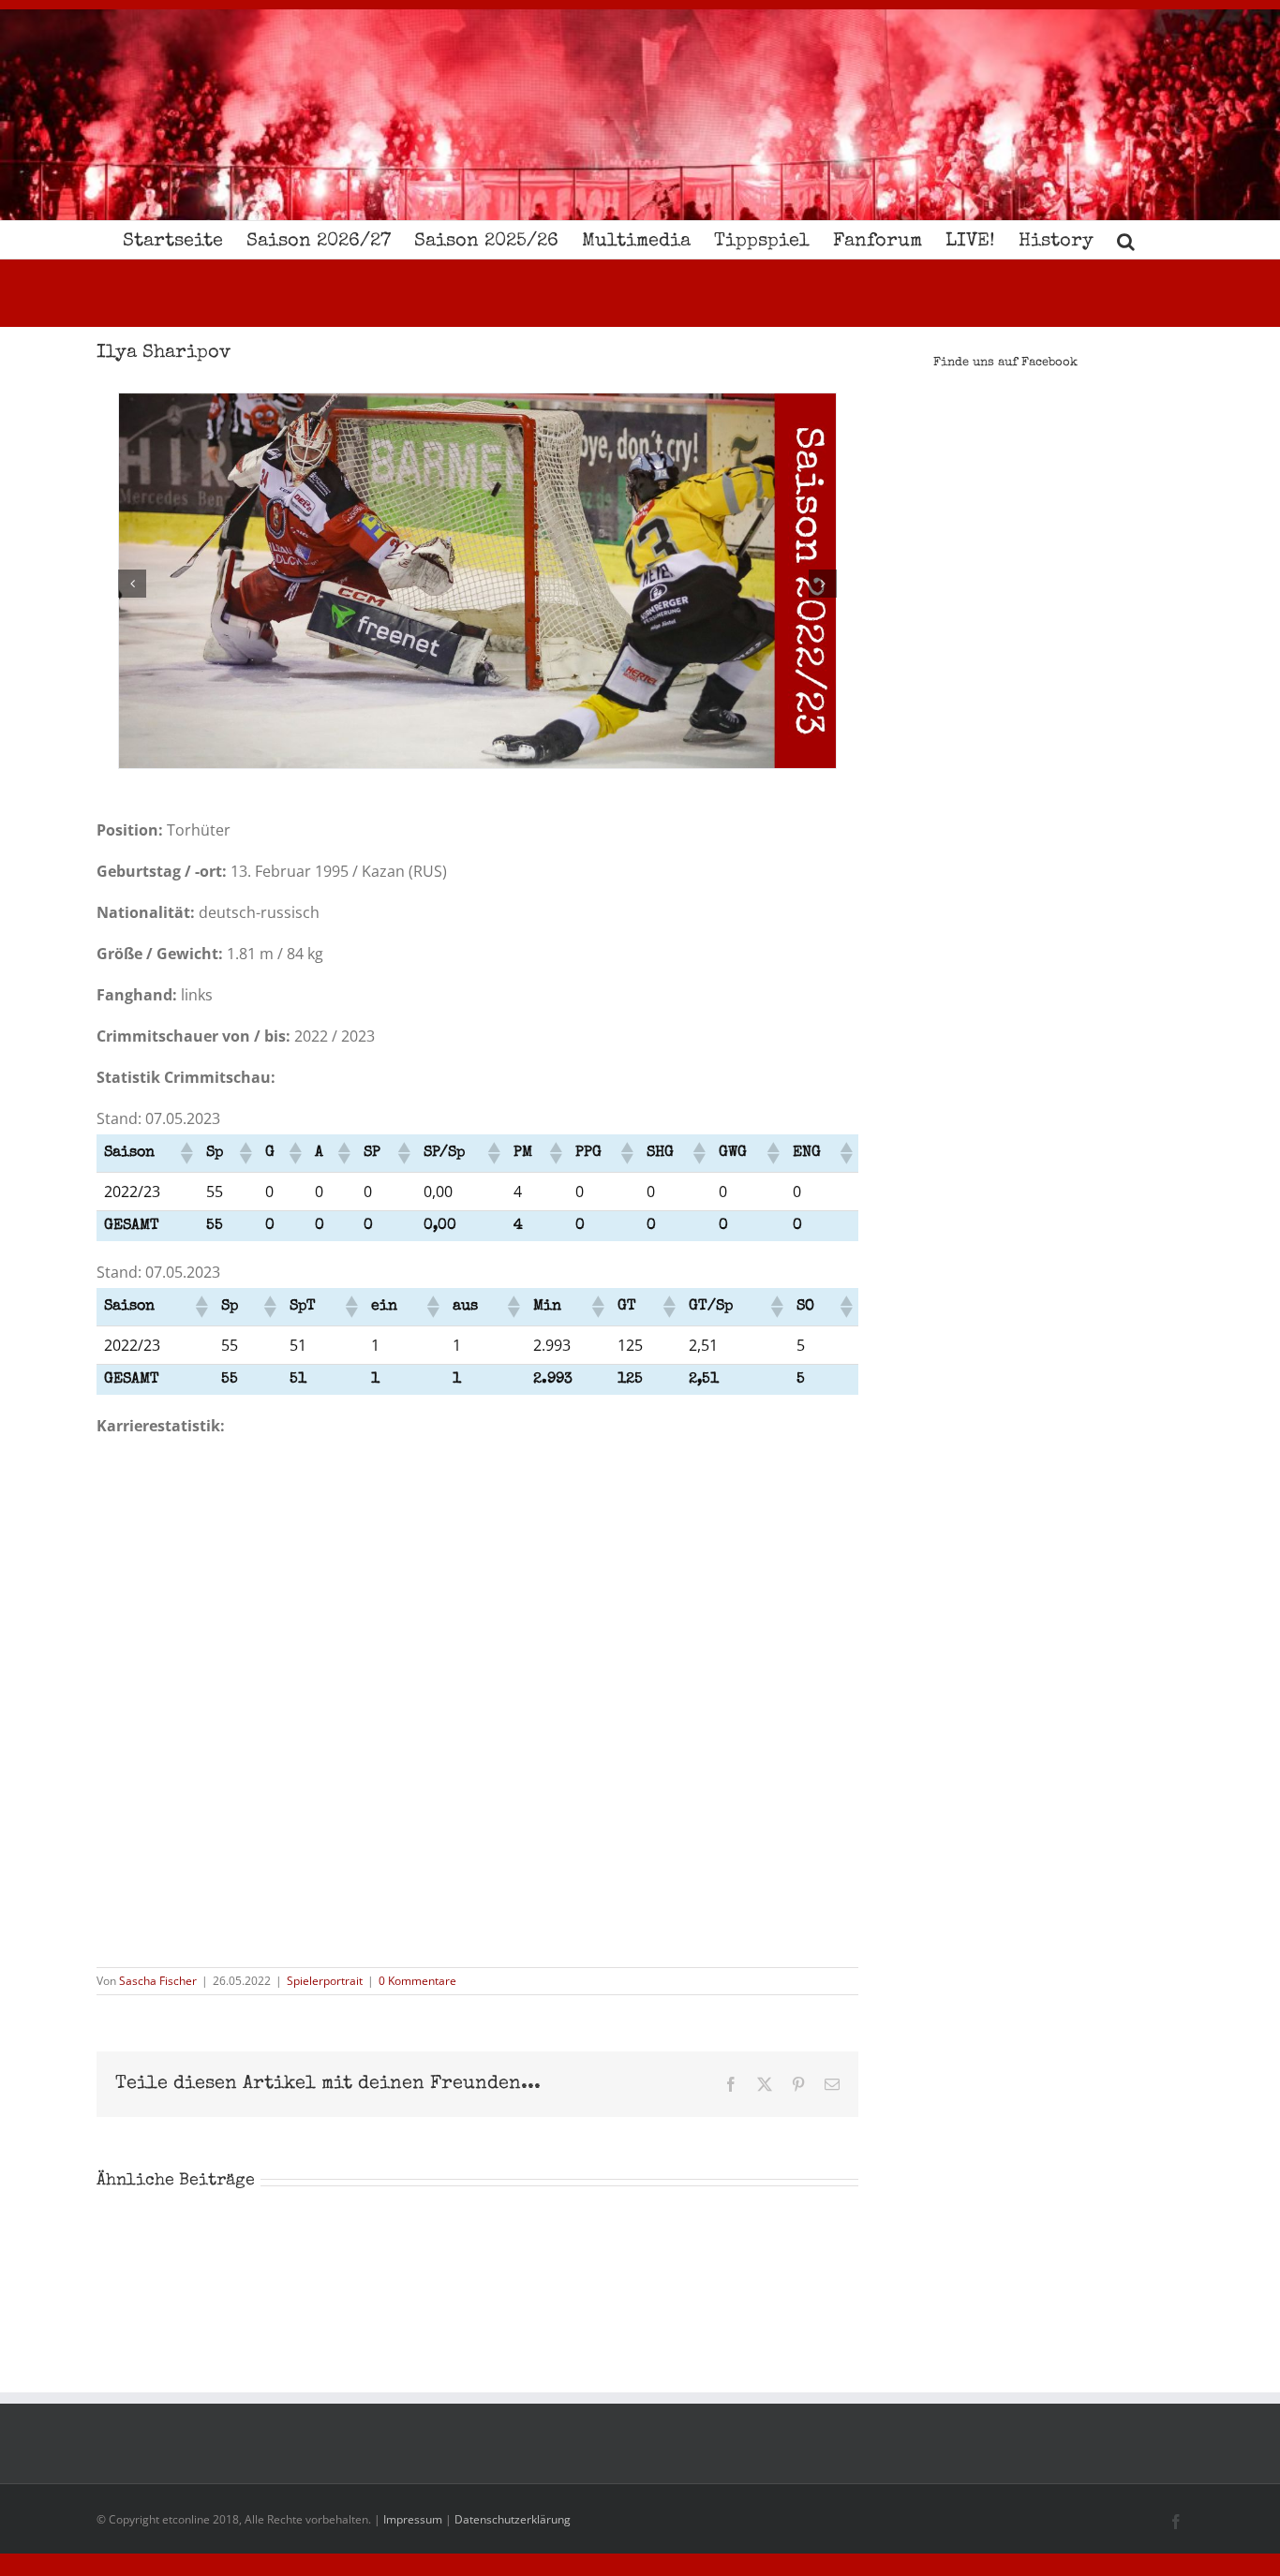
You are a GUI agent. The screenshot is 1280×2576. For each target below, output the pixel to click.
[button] (1126, 240)
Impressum (413, 2519)
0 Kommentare (417, 1981)
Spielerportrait (325, 1981)
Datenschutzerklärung (513, 2519)
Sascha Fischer (158, 1981)
